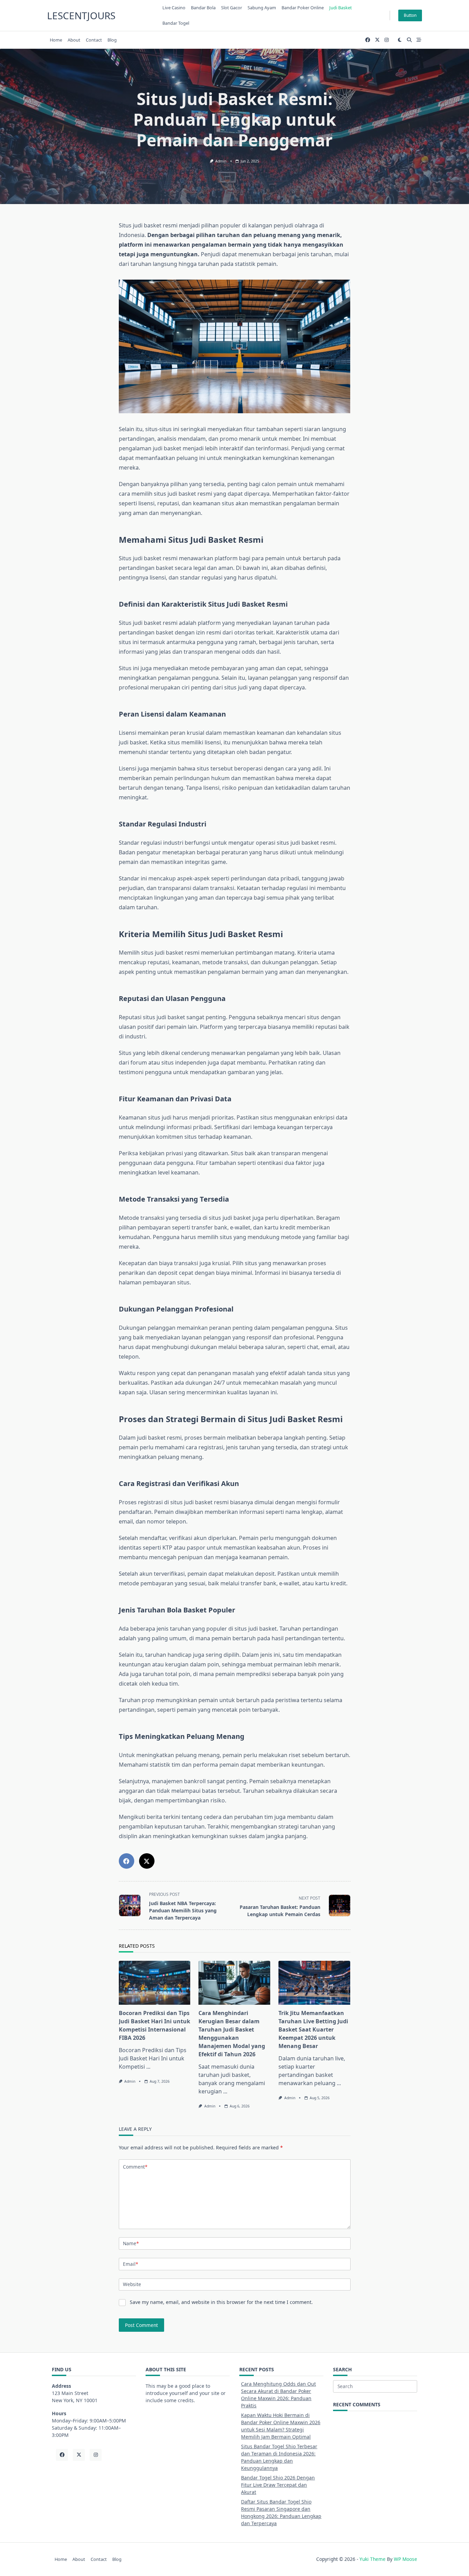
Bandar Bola (203, 8)
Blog (112, 40)
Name (131, 2243)
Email (130, 2264)
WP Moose (405, 2559)
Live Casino (174, 8)
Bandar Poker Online (303, 8)
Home (56, 40)
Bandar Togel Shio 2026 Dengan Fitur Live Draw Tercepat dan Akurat (278, 2485)
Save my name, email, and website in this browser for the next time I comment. (221, 2302)
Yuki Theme (373, 2559)
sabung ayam (262, 8)
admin (221, 161)
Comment (135, 2167)
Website (132, 2284)
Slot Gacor (232, 8)
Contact (94, 40)
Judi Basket (341, 8)
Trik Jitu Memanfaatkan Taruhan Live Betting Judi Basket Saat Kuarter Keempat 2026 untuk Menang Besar (313, 2029)
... (148, 2067)
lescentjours (81, 15)
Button (410, 15)
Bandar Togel (176, 23)
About (74, 40)
